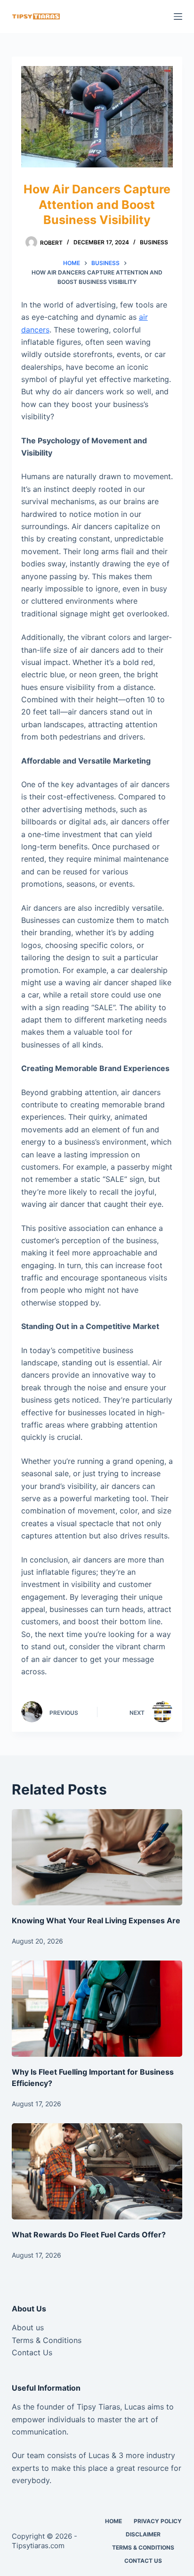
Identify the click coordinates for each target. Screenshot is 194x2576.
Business (154, 242)
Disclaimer (143, 2534)
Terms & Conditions (47, 2340)
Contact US (143, 2561)
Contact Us (32, 2352)
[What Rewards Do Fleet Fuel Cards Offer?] (97, 2171)
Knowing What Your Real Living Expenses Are (96, 1920)
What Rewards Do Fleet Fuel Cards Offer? (89, 2235)
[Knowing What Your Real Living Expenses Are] (97, 1857)
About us (28, 2327)
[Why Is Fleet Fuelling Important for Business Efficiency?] (97, 2009)
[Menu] (178, 17)
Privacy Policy (158, 2521)
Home (113, 2521)
